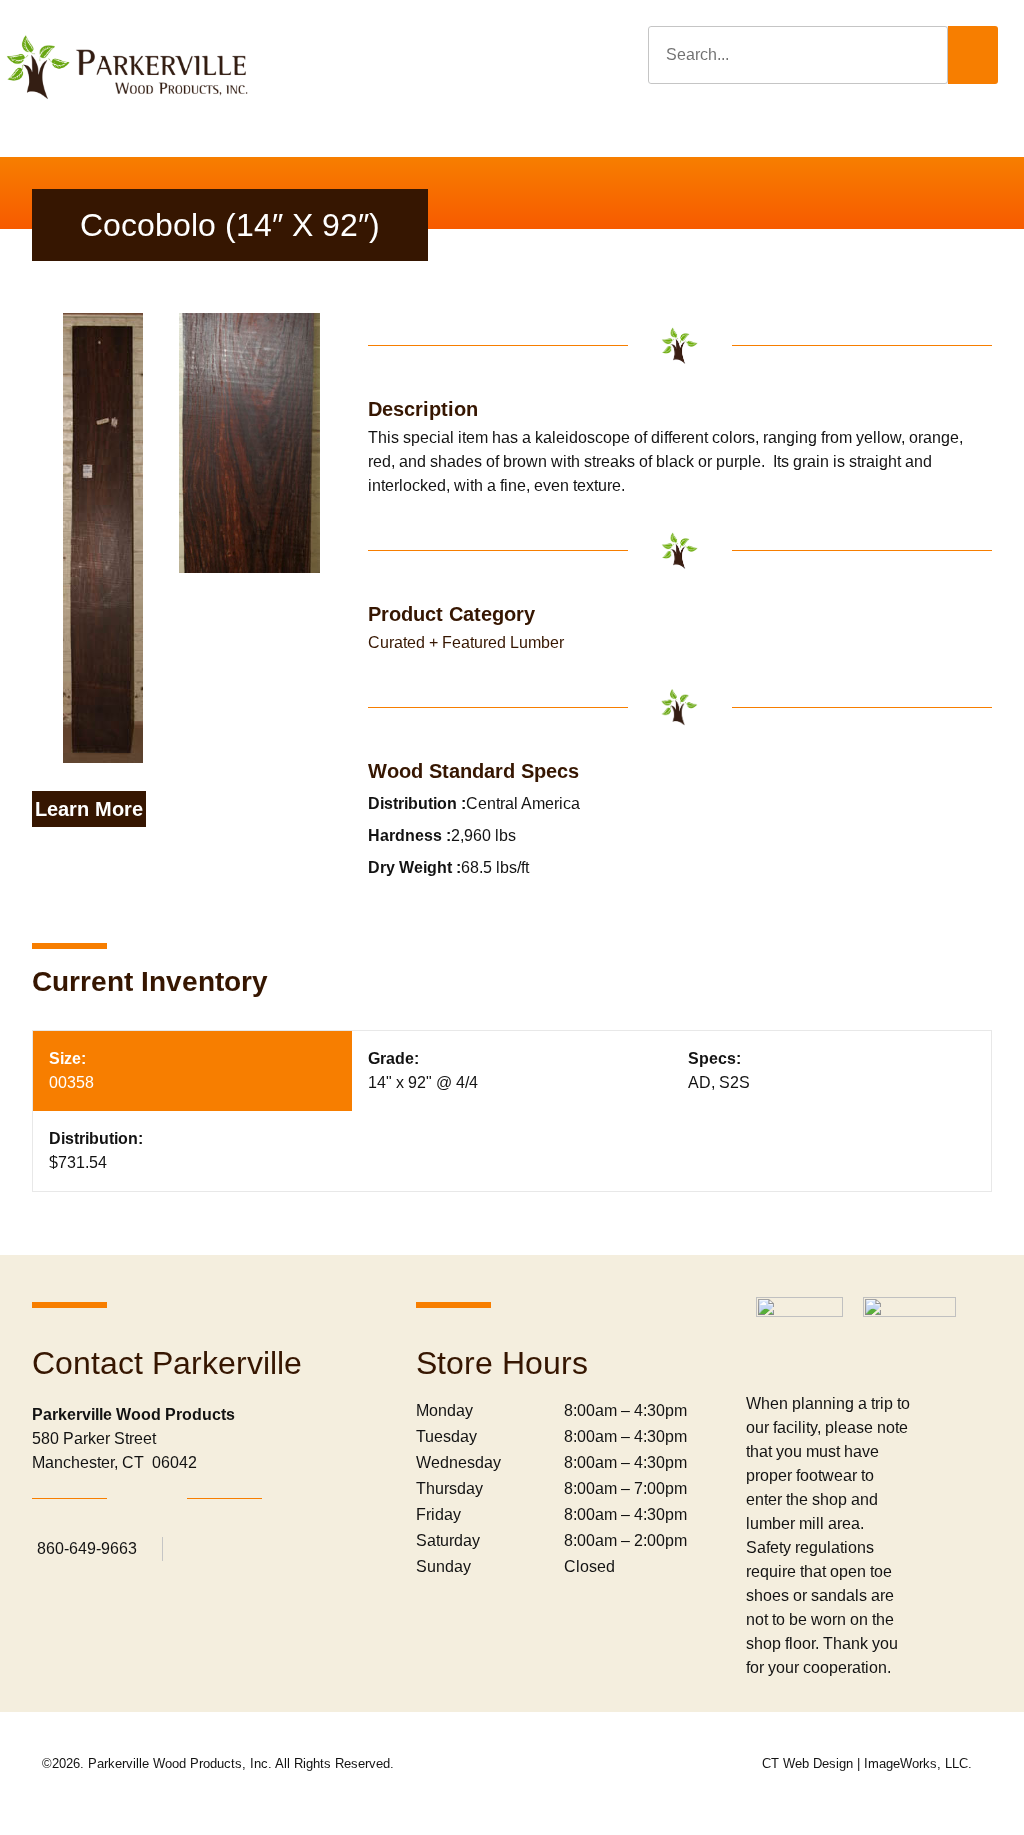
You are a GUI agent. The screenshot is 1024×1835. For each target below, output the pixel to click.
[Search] (973, 55)
